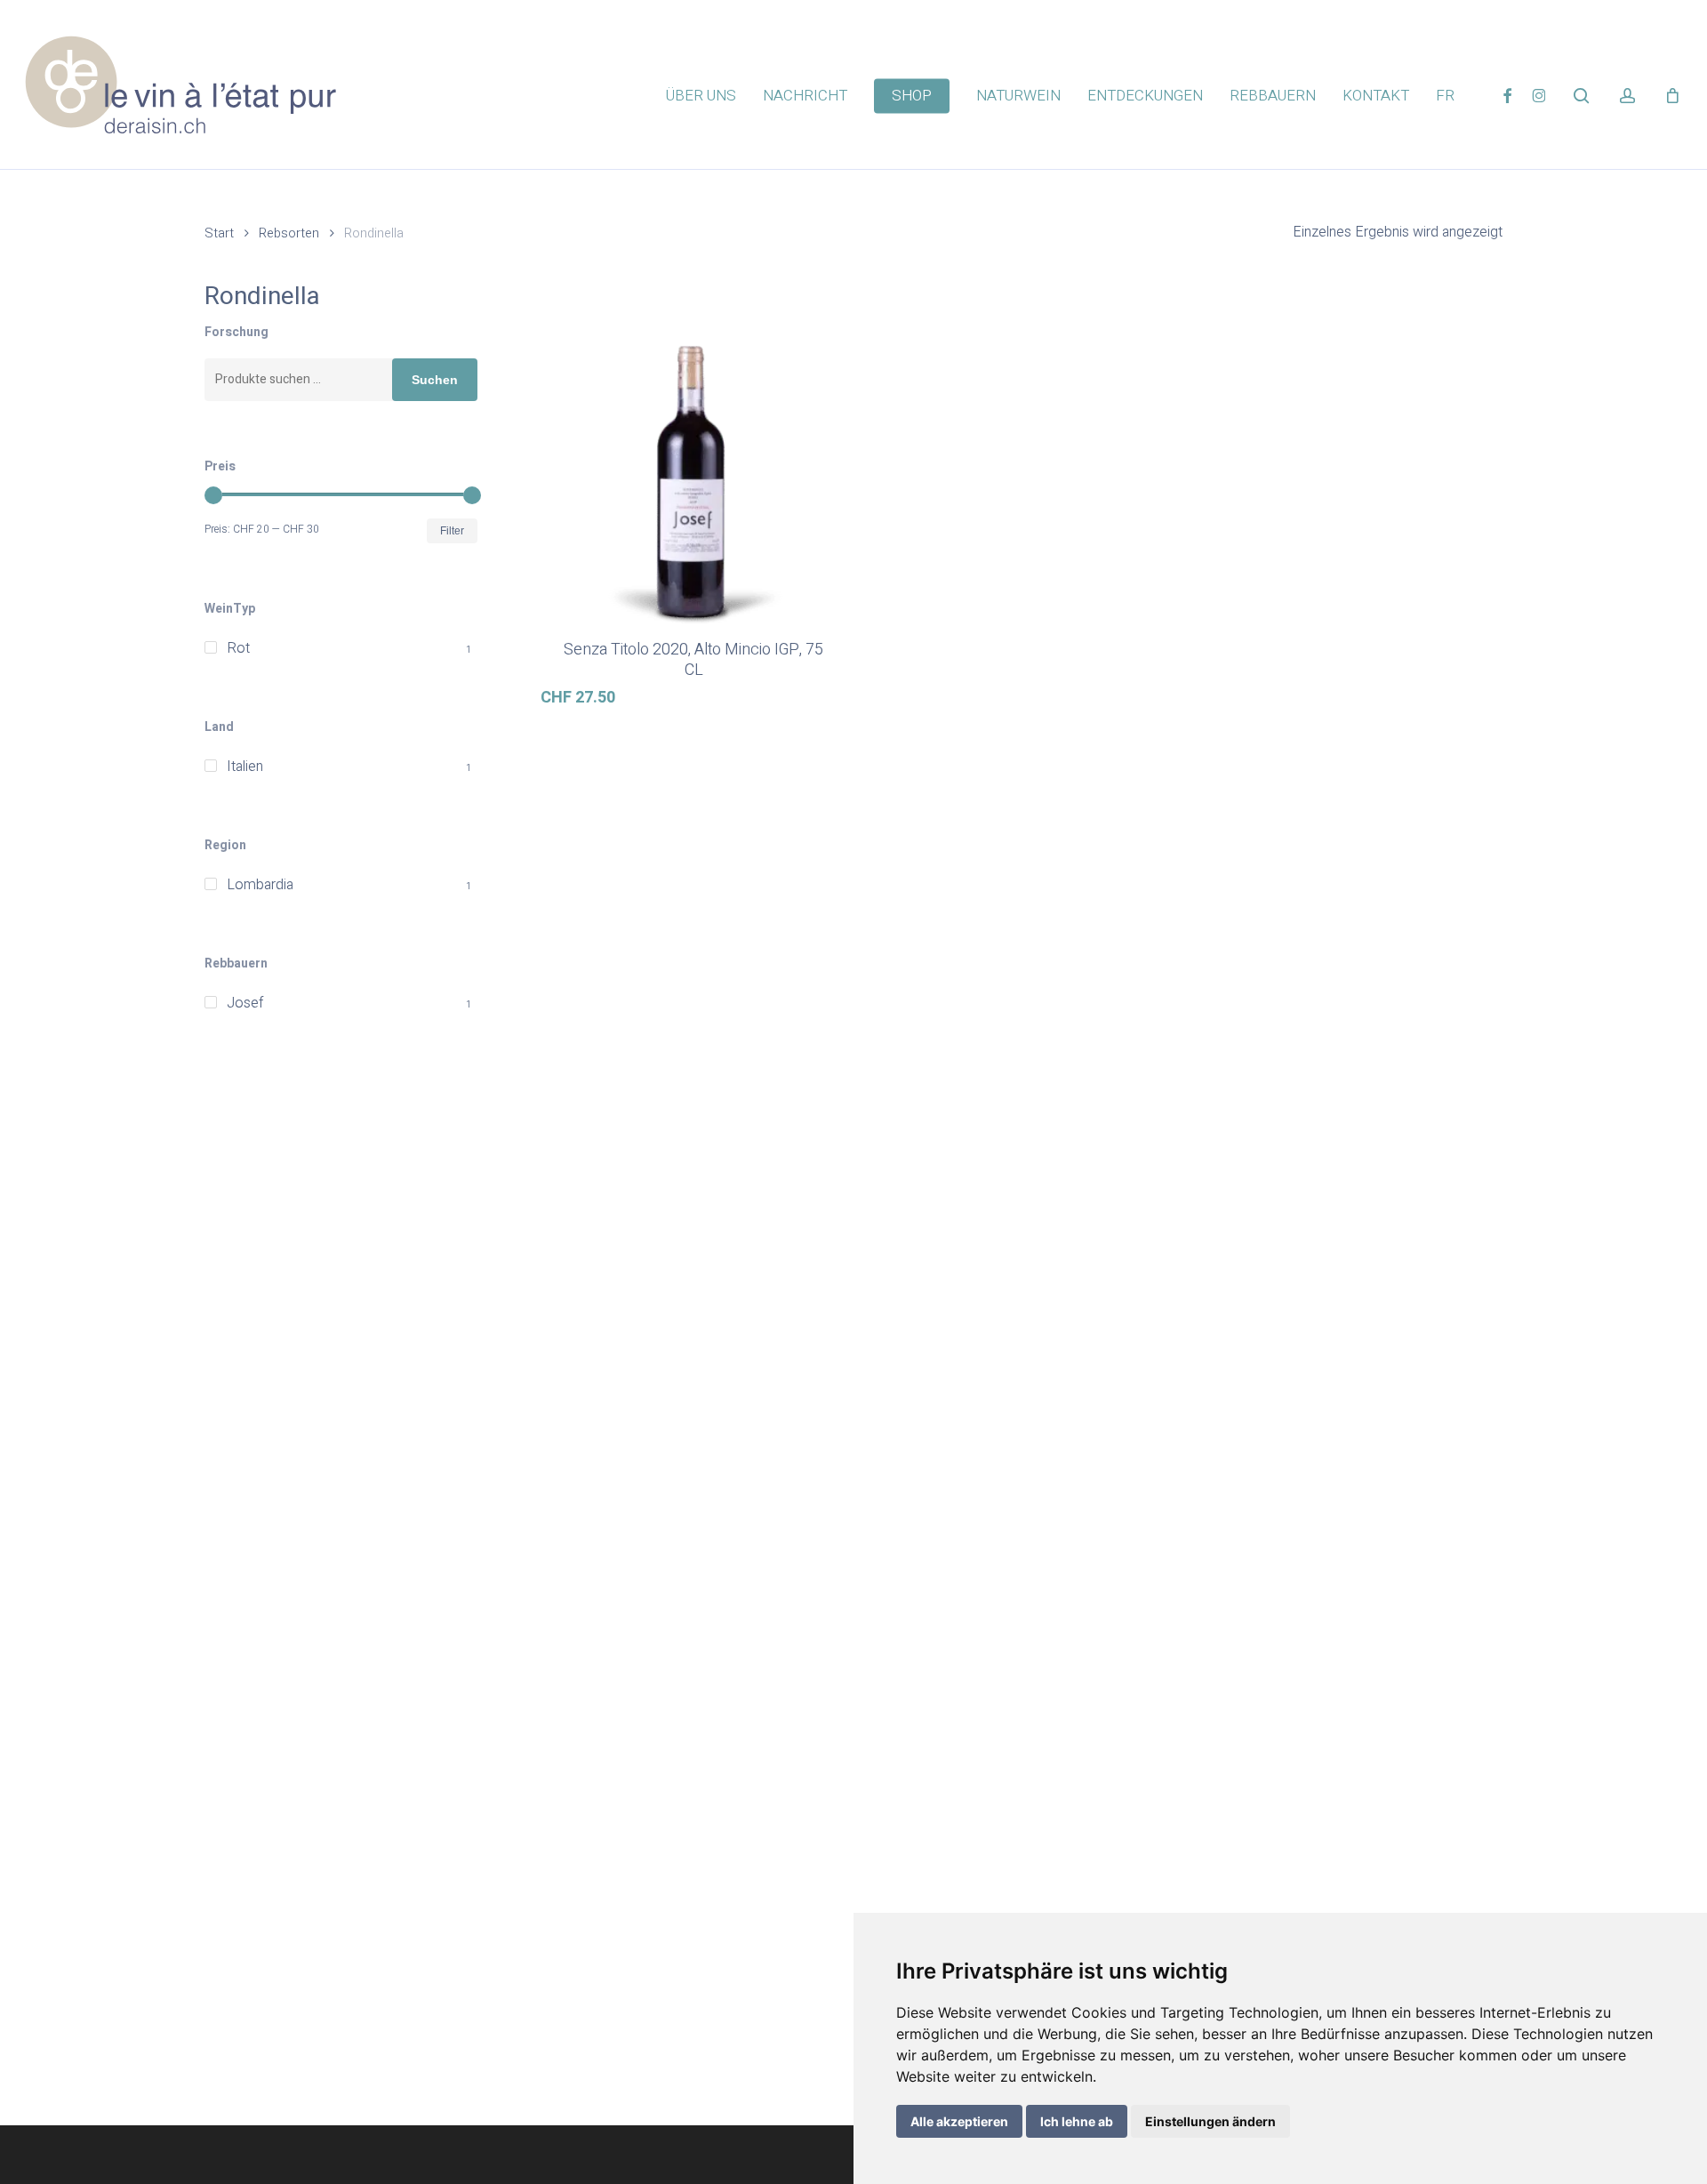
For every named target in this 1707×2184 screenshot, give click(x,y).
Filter (452, 531)
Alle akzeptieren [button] (959, 2121)
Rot (238, 648)
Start (219, 233)
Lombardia (260, 885)
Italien (245, 767)
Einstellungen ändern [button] (1210, 2121)
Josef (245, 1003)
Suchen (435, 380)
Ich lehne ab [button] (1077, 2121)
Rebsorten (289, 233)
